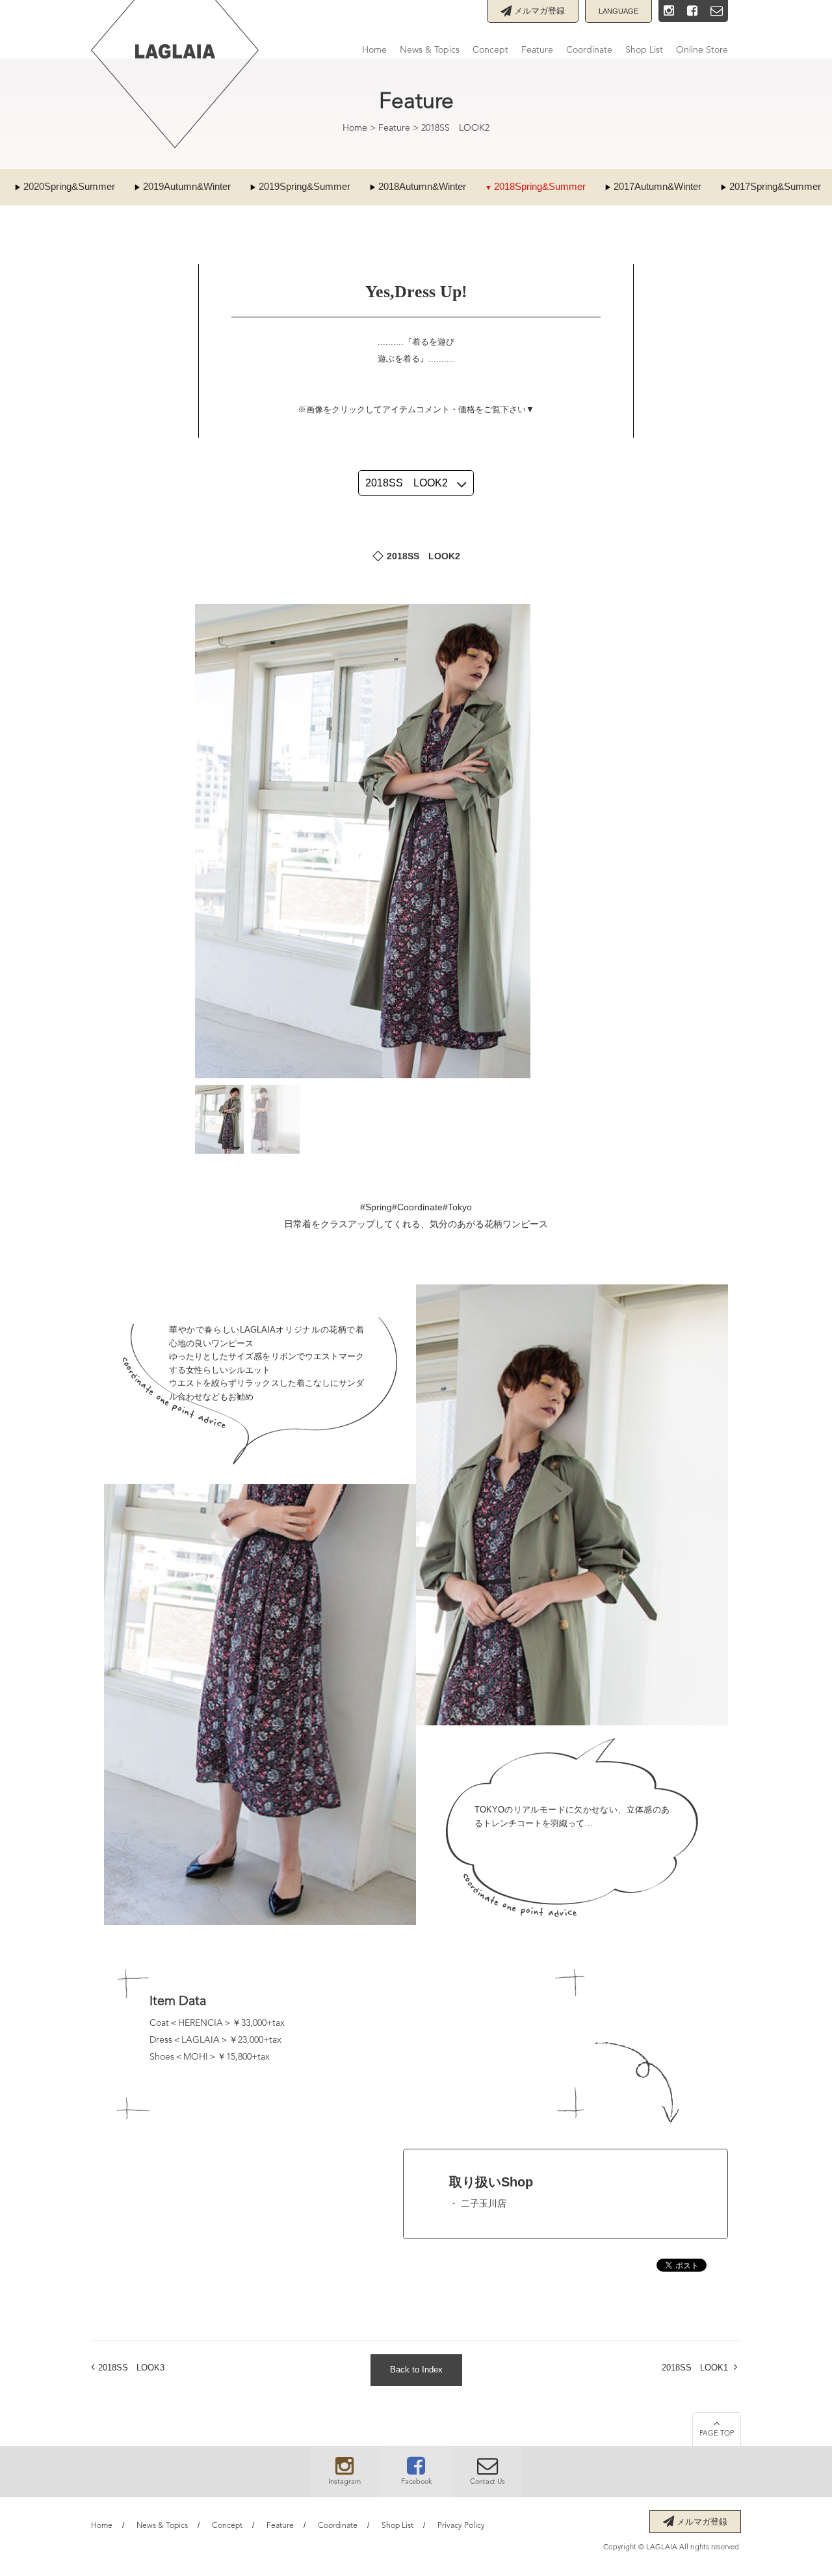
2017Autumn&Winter (657, 186)
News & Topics (430, 50)
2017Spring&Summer (775, 186)
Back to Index (416, 2370)
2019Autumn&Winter (187, 186)
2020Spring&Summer (69, 186)
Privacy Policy (461, 2526)
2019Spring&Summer (305, 186)
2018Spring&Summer (540, 186)
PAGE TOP (717, 2434)
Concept (490, 50)
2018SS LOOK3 (131, 2368)
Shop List (644, 50)
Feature (537, 50)
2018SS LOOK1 (695, 2368)
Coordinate (589, 50)
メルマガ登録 (538, 11)
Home (374, 50)
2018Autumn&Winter (422, 186)
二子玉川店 (484, 2203)
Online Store (702, 50)
